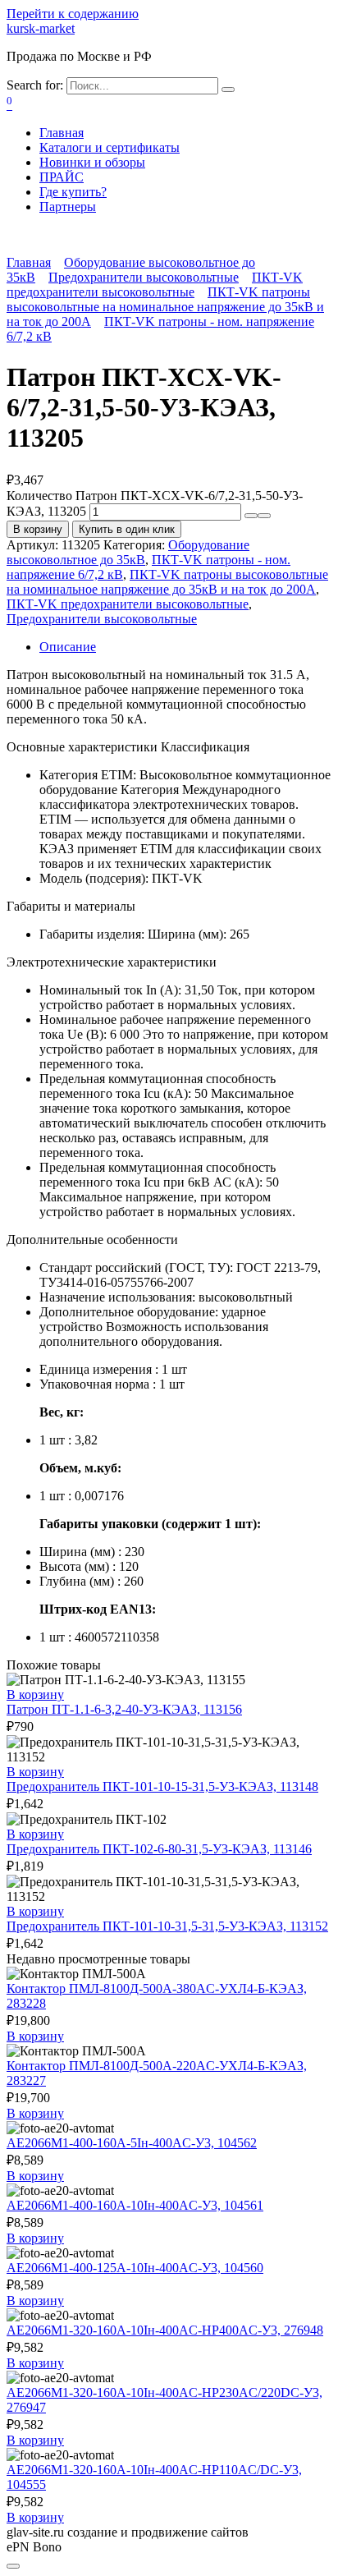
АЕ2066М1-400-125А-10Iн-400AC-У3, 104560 (135, 2268)
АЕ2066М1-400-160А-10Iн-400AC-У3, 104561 (135, 2205)
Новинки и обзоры (92, 162)
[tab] (185, 647)
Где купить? (73, 192)
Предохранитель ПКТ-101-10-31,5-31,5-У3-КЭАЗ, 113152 (167, 1926)
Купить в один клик (127, 529)
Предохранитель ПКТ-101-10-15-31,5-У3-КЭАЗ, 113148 (162, 1786)
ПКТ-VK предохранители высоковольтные (155, 285)
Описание (68, 647)
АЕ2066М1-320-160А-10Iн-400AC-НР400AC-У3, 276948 (165, 2330)
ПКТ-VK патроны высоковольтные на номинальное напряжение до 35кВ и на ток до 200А (165, 307)
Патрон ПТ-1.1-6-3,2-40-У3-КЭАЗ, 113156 (124, 1709)
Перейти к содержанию (73, 14)
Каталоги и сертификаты (110, 147)
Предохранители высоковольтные (144, 277)
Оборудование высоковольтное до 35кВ (128, 552)
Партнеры (68, 207)
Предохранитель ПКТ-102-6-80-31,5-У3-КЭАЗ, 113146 (159, 1849)
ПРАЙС (62, 177)
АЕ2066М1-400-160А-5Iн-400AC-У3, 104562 (132, 2143)
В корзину (38, 529)
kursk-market (41, 28)
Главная (62, 133)
